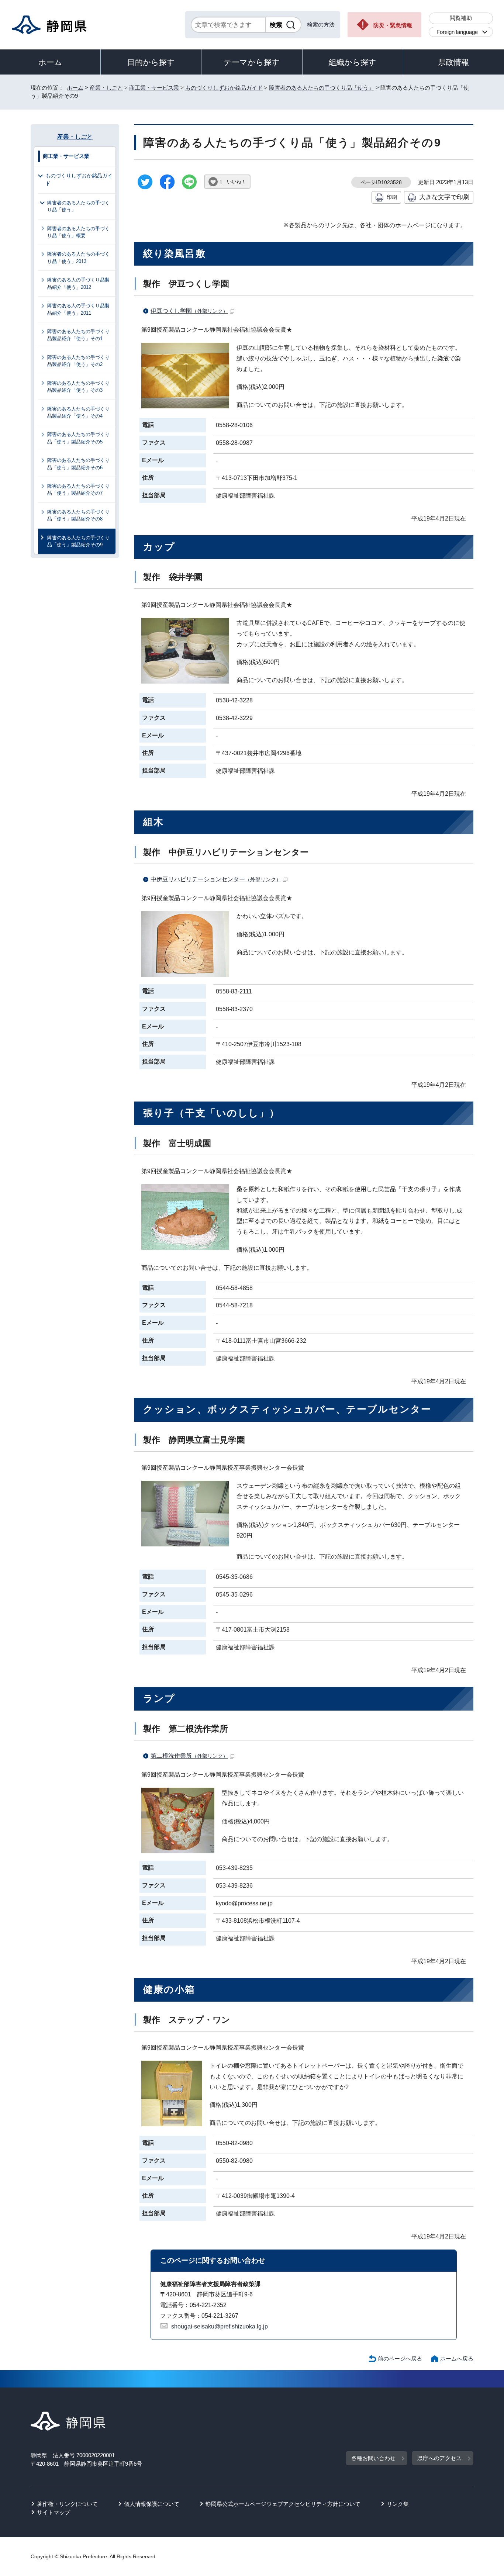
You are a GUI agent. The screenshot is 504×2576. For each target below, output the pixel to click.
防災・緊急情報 (393, 25)
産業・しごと (106, 88)
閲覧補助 (461, 18)
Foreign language (457, 32)
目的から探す (151, 62)
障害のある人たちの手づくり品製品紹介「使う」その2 (78, 361)
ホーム (50, 62)
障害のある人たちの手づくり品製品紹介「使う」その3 (78, 387)
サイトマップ (53, 2512)
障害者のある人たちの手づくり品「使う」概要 (78, 232)
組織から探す (353, 62)
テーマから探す (252, 62)
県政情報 (453, 62)
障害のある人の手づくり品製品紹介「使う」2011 (78, 309)
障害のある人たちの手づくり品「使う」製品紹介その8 (78, 515)
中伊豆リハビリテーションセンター (216, 879)
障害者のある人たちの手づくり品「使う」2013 (78, 257)
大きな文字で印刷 (444, 197)
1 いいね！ (233, 182)
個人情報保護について (152, 2504)
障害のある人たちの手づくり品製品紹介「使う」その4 (78, 412)
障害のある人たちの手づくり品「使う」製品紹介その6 (78, 464)
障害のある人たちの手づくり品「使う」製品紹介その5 (78, 438)
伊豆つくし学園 (189, 311)
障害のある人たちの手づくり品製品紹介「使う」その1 (78, 335)
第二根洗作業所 (189, 1756)
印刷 (392, 197)
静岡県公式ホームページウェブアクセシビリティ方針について (283, 2504)
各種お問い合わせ (373, 2458)
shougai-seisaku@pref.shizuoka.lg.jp (220, 2326)
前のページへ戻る (400, 2359)
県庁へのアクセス (439, 2458)
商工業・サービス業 (154, 88)
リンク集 (398, 2504)
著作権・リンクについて (67, 2504)
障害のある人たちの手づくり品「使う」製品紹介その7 (78, 490)
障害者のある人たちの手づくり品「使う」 (322, 88)
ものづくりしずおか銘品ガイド (224, 88)
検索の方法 (321, 25)
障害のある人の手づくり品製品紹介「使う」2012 (78, 283)
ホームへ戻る (457, 2359)
